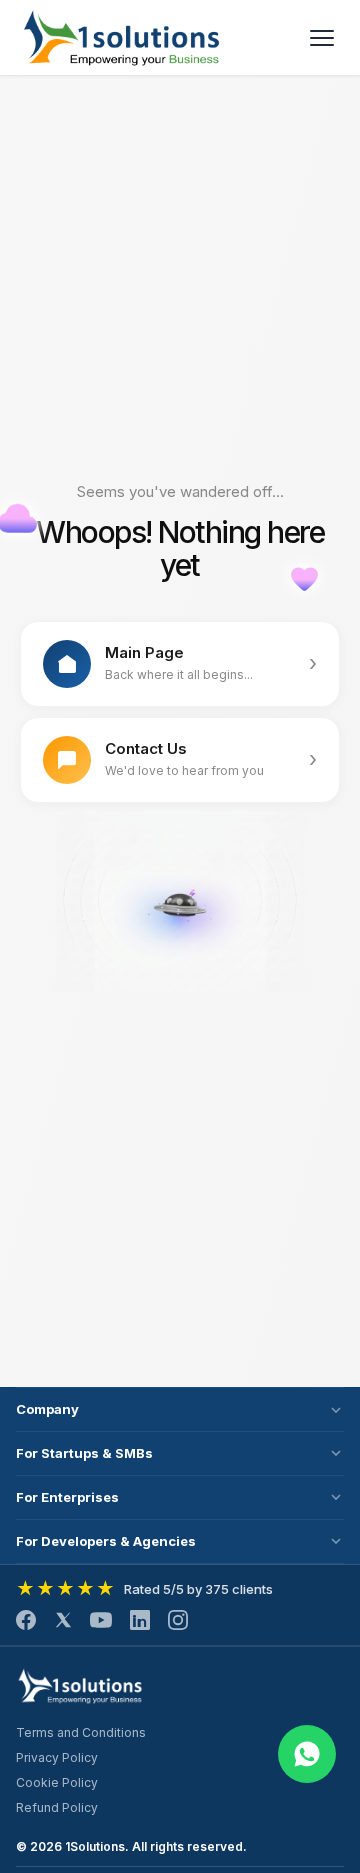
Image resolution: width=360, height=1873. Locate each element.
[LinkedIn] (140, 1620)
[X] (63, 1620)
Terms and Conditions (81, 1732)
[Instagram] (178, 1620)
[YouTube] (101, 1620)
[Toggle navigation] (322, 38)
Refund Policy (57, 1807)
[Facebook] (26, 1620)
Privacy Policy (57, 1757)
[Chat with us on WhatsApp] (307, 1754)
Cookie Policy (57, 1782)
